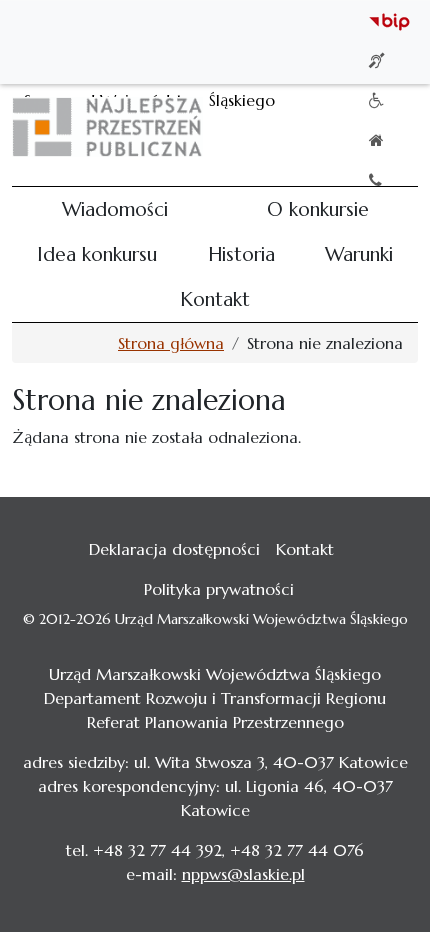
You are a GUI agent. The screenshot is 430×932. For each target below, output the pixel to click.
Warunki (359, 254)
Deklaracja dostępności (174, 549)
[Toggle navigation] (390, 127)
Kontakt (215, 299)
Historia (241, 254)
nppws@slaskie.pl (243, 874)
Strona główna (171, 343)
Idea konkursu (97, 254)
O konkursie (318, 209)
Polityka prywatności (219, 589)
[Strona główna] (115, 127)
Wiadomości (115, 209)
